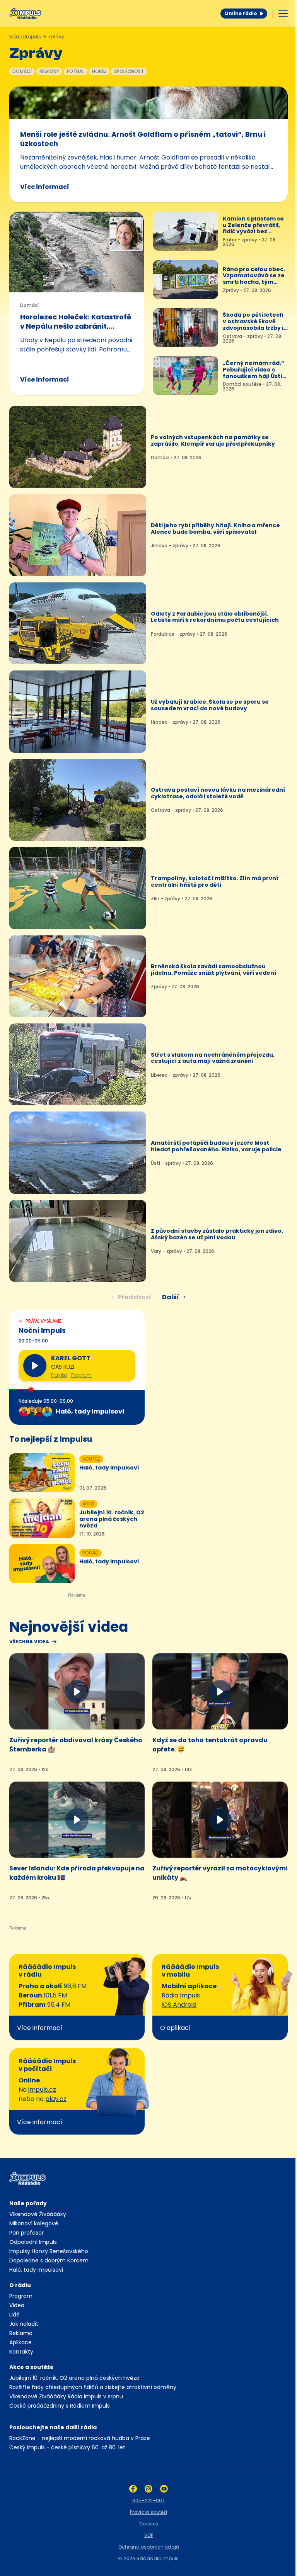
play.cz (56, 2099)
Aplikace (20, 2342)
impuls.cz (42, 2090)
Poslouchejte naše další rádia (53, 2427)
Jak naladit (24, 2324)
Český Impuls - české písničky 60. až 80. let (67, 2447)
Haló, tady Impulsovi (36, 2270)
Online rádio (241, 13)
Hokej (99, 71)
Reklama (21, 2333)
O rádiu (20, 2285)
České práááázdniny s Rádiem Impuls (60, 2406)
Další (171, 1297)
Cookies (149, 2524)
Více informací (45, 187)
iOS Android (179, 2005)
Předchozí (135, 1297)
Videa (17, 2305)
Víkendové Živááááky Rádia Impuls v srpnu (66, 2396)
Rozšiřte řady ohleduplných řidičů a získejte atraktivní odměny (93, 2387)
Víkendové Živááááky (38, 2214)
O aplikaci (175, 2028)
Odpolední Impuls (33, 2242)
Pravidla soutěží (148, 2512)
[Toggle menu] (283, 14)
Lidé (15, 2315)
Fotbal (76, 71)
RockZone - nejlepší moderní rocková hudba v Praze (80, 2438)
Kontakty (21, 2352)
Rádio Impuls (25, 36)
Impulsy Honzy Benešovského (49, 2251)
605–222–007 (148, 2500)
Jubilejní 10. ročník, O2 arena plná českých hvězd (74, 2378)
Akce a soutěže (32, 2367)
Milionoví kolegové (34, 2223)
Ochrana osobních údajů (149, 2547)
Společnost (129, 71)
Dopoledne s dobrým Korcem (49, 2260)
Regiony (49, 71)
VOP (149, 2535)
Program (81, 1375)
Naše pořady (28, 2203)
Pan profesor (26, 2233)
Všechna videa (29, 1642)
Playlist (59, 1375)
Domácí (22, 71)
